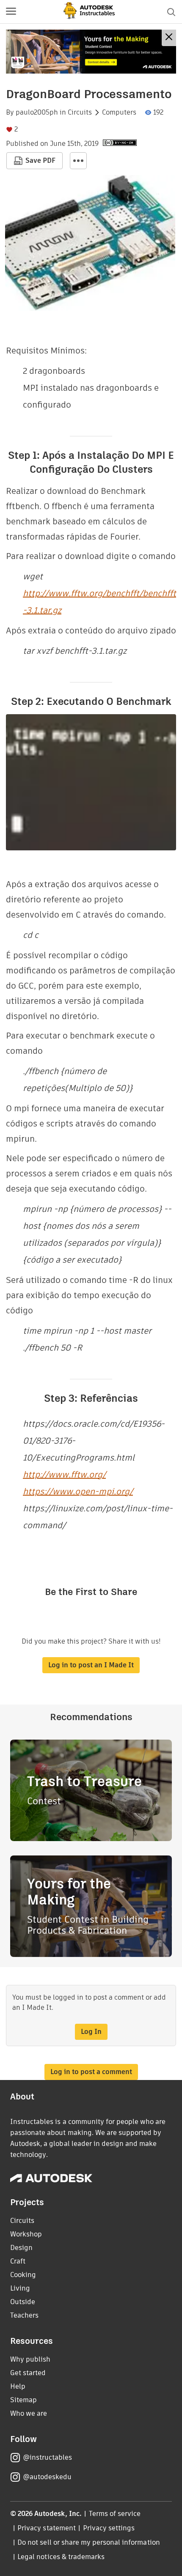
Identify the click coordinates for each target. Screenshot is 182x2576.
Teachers (24, 2315)
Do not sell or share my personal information (88, 2542)
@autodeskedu (47, 2477)
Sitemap (23, 2400)
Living (20, 2288)
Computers (119, 112)
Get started (28, 2373)
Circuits (80, 112)
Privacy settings (109, 2528)
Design (21, 2248)
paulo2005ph (37, 112)
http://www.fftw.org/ (64, 1474)
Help (18, 2386)
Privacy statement (47, 2528)
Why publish (30, 2359)
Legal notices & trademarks (61, 2557)
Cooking (23, 2275)
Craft (18, 2261)
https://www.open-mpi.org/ (78, 1491)
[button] (11, 12)
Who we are (29, 2413)
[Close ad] (169, 38)
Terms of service (115, 2514)
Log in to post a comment (91, 2072)
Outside (23, 2302)
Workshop (26, 2234)
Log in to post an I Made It (91, 1665)
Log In (91, 2032)
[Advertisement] (91, 52)
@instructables (47, 2457)
